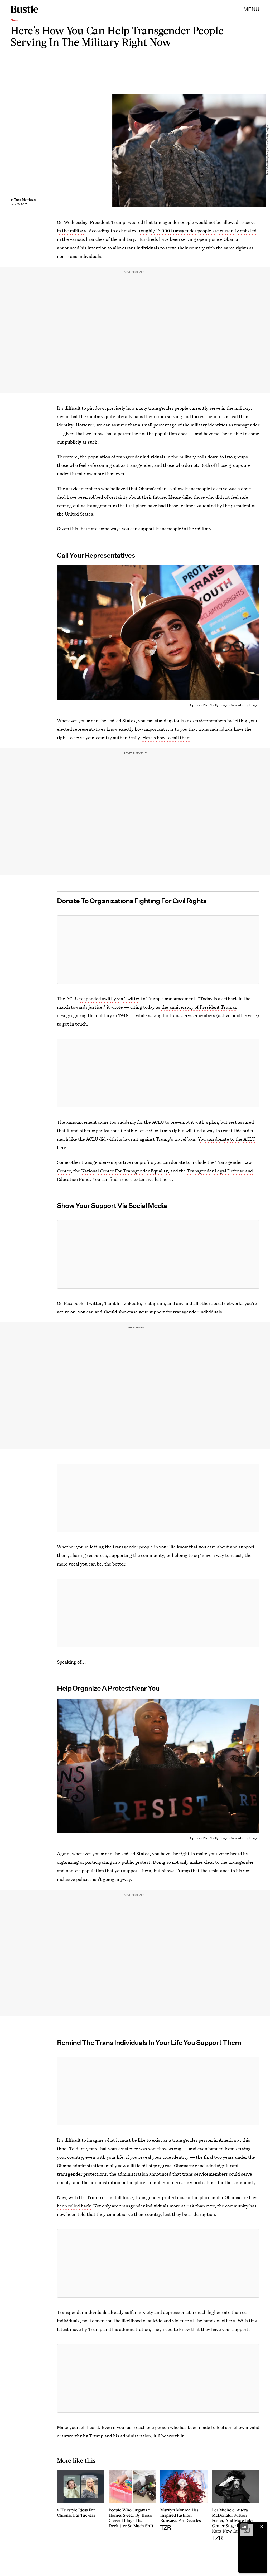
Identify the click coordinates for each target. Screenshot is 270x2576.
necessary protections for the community (213, 2182)
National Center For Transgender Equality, (126, 1171)
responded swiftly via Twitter (110, 998)
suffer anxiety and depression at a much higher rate (178, 2312)
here (167, 1179)
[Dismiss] (262, 2526)
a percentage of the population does (150, 433)
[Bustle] (24, 9)
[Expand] (244, 2526)
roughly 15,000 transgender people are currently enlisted (198, 231)
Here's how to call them (167, 737)
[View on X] (158, 950)
